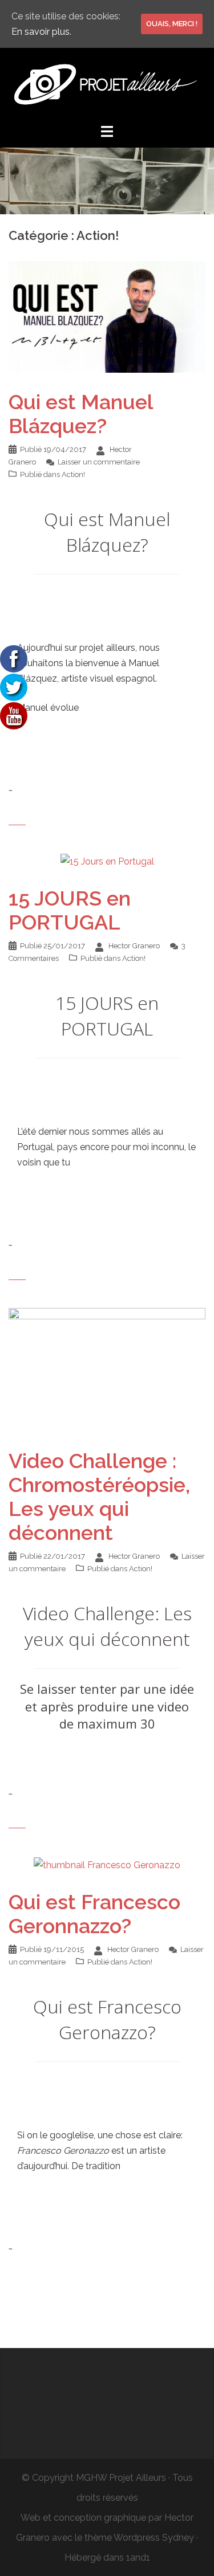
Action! (73, 474)
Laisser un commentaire (99, 462)
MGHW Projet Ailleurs (121, 2478)
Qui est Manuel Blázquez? (81, 414)
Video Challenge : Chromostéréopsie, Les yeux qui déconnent (99, 1497)
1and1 (138, 2557)
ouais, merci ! (172, 24)
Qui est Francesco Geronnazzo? (94, 1914)
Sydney (178, 2538)
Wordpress (137, 2538)
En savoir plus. (41, 32)
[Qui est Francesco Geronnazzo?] (107, 1864)
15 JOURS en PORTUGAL (70, 910)
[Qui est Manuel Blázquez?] (107, 316)
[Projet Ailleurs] (107, 85)
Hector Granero (134, 946)
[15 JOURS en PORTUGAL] (107, 861)
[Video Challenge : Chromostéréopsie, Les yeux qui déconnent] (107, 1369)
